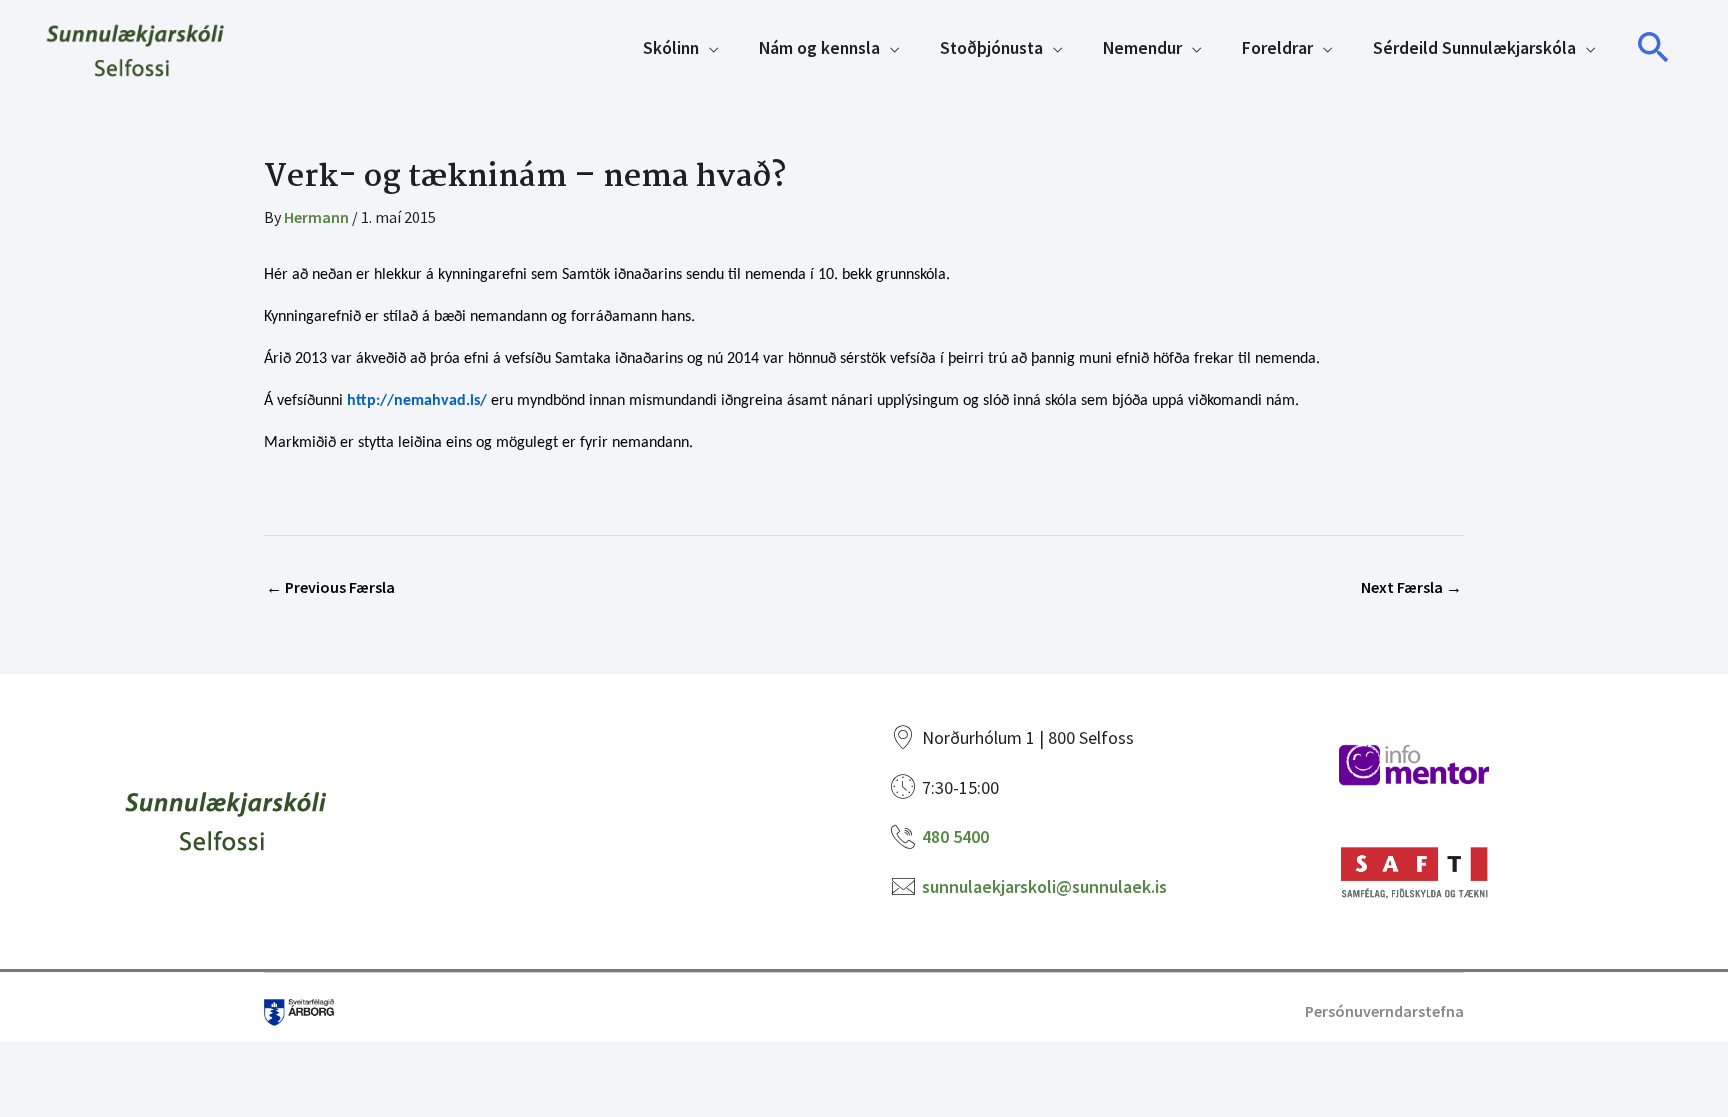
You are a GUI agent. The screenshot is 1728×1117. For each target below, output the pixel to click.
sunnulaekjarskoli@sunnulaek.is (1044, 886)
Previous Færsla (330, 587)
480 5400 (955, 836)
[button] (1654, 48)
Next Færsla (1411, 587)
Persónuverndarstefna (1384, 1011)
